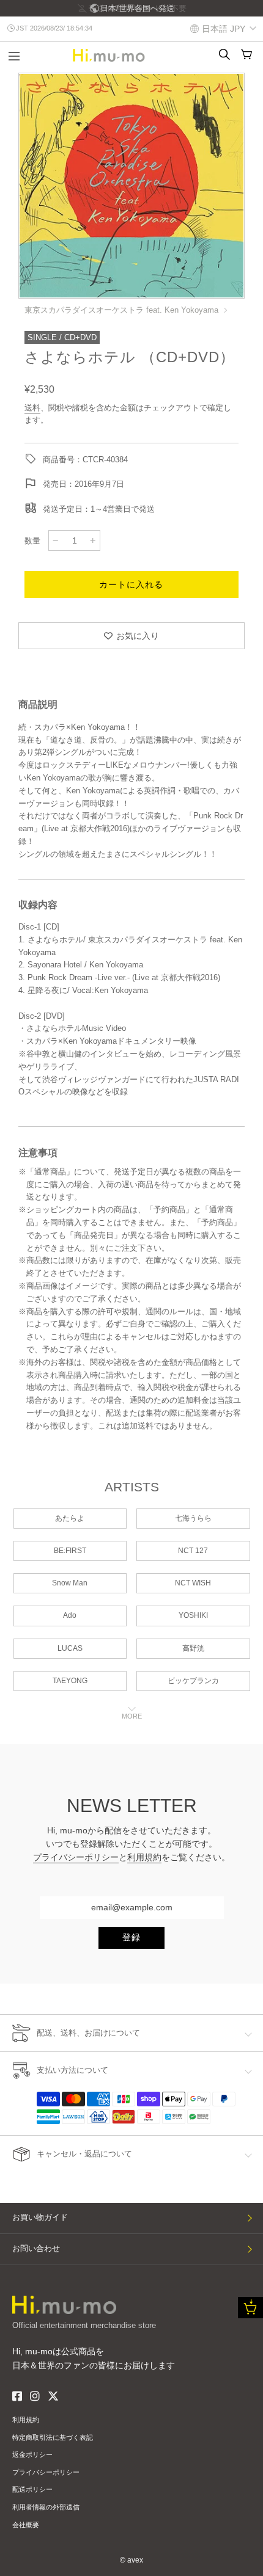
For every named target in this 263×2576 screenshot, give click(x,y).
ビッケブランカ (193, 1681)
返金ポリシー (32, 2454)
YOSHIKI (193, 1615)
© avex (131, 2560)
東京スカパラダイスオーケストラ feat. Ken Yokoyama (121, 310)
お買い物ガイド (40, 2217)
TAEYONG (70, 1681)
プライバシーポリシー (76, 1857)
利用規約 (144, 1857)
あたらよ (70, 1518)
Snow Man (70, 1583)
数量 (32, 541)
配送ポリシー (32, 2489)
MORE (132, 1716)
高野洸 (193, 1648)
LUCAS (70, 1648)
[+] (93, 540)
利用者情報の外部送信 (46, 2507)
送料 (32, 408)
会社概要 (26, 2525)
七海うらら (193, 1518)
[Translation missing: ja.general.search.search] (224, 54)
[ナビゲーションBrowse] (14, 57)
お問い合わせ (36, 2248)
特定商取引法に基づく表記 (53, 2437)
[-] (56, 540)
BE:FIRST (70, 1551)
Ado (70, 1615)
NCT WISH (193, 1583)
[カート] (246, 54)
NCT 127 (193, 1551)
